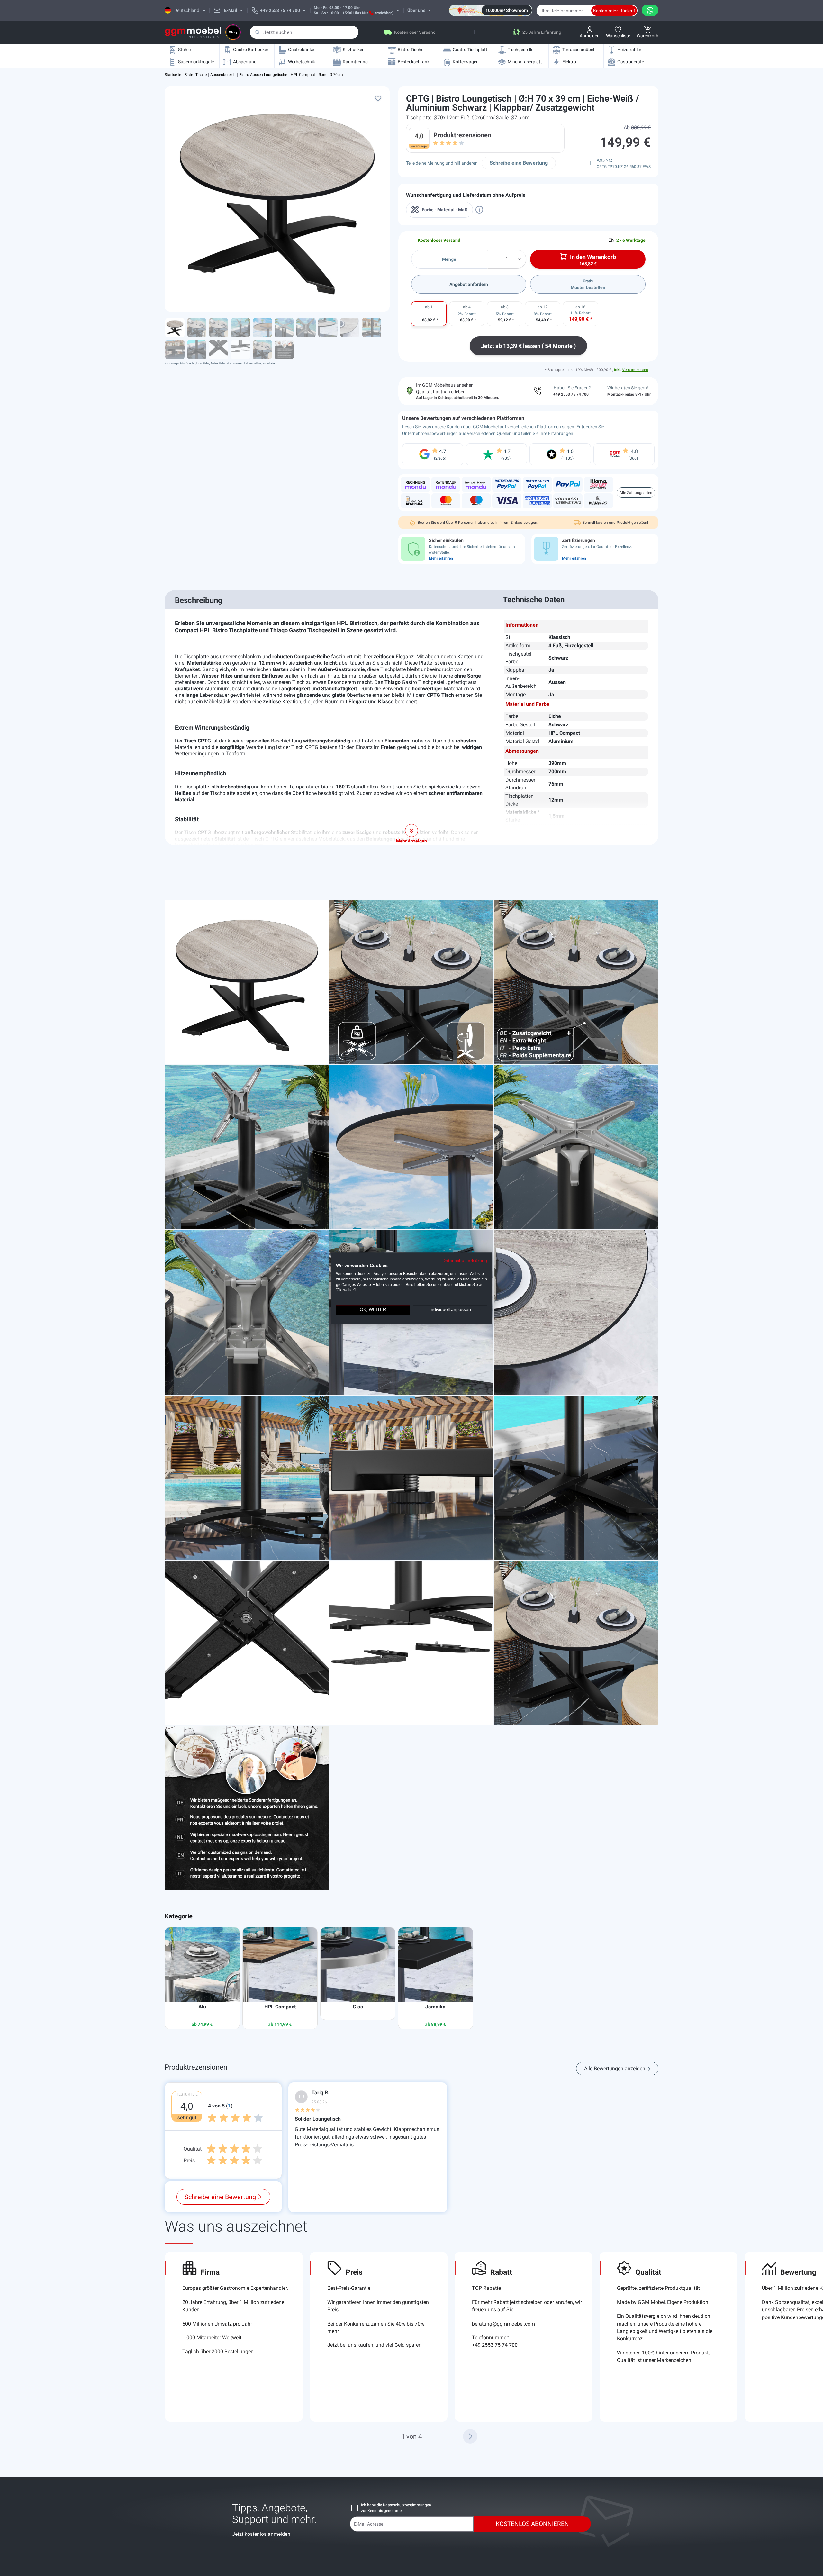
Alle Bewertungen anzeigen (615, 2068)
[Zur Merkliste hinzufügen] (378, 98)
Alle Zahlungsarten (636, 493)
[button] (470, 2436)
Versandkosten (635, 370)
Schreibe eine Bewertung (519, 163)
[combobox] (304, 32)
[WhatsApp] (650, 10)
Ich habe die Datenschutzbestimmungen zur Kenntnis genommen (396, 2508)
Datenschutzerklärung (465, 1261)
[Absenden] (258, 32)
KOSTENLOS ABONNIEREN (532, 2524)
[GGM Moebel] (193, 32)
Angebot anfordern (469, 284)
